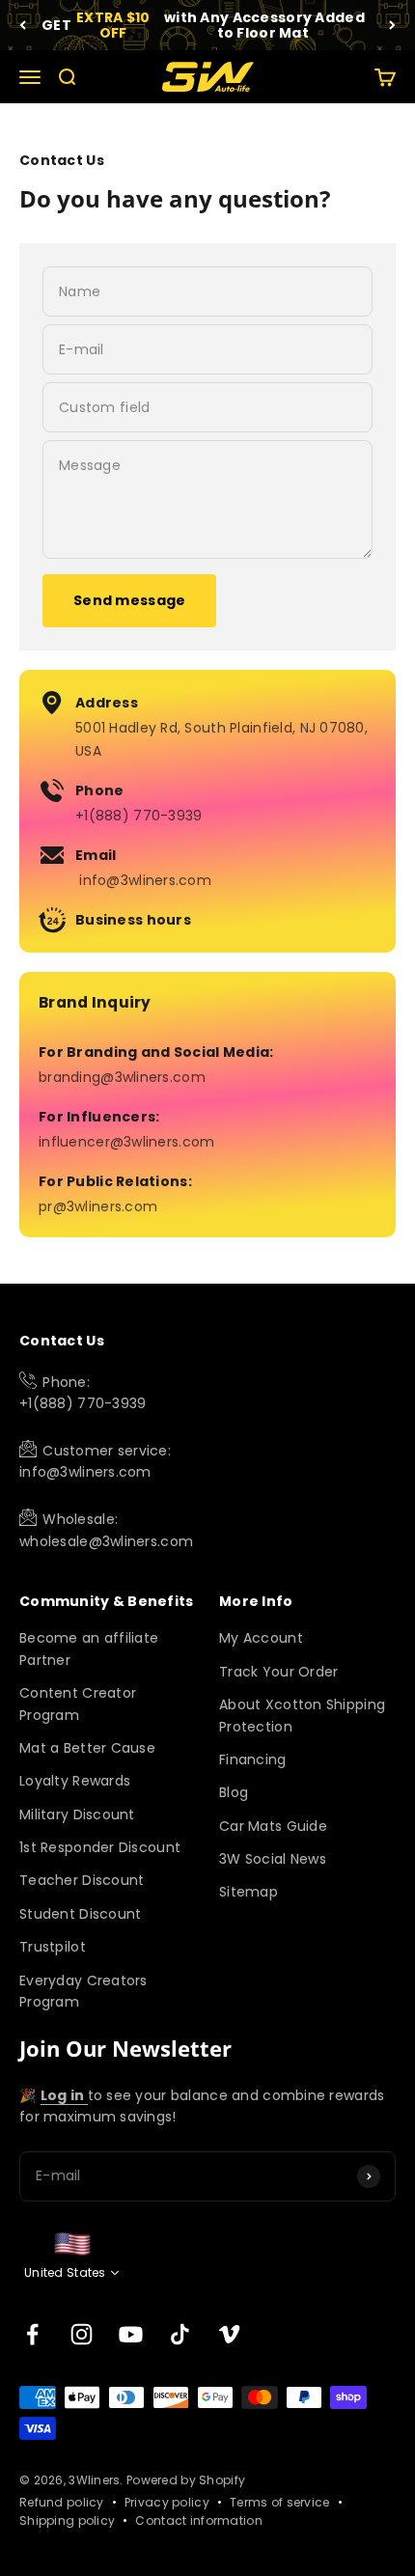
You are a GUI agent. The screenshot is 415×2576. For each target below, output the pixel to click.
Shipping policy (67, 2521)
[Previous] (23, 25)
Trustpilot (53, 1947)
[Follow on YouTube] (131, 2334)
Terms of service (279, 2502)
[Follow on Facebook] (32, 2334)
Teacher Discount (82, 1880)
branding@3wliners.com (122, 1077)
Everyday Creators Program (83, 1991)
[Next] (392, 25)
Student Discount (80, 1914)
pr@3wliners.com (98, 1206)
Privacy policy (167, 2502)
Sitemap (249, 1892)
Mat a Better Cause (87, 1748)
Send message (129, 600)
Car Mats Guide (273, 1826)
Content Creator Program (78, 1703)
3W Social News (273, 1859)
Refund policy (62, 2502)
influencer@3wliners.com (126, 1142)
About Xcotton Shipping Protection (302, 1715)
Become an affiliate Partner (89, 1648)
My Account (261, 1638)
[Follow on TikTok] (180, 2334)
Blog (234, 1792)
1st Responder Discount (100, 1847)
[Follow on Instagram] (82, 2334)
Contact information (198, 2521)
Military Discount (77, 1814)
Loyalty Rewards (75, 1781)
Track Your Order (278, 1672)
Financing (253, 1759)
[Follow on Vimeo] (229, 2334)
